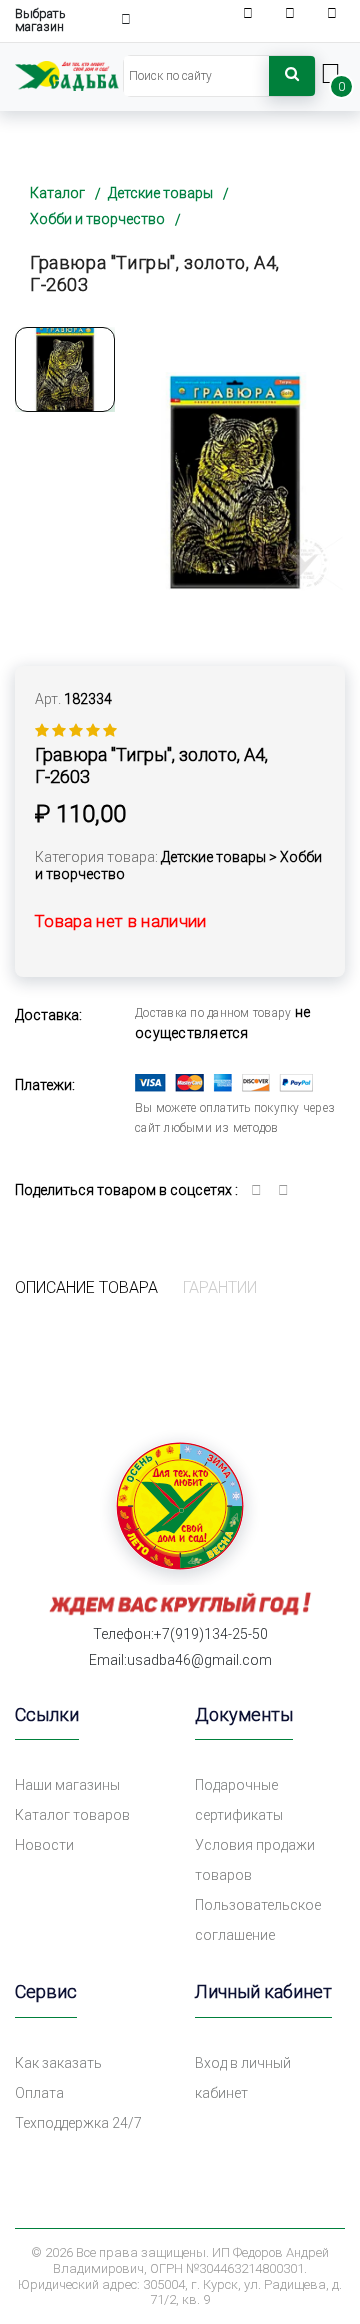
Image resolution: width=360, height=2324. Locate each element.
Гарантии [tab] (220, 1287)
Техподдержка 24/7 (78, 2123)
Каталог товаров (72, 1815)
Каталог (57, 193)
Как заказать (58, 2063)
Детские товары (160, 193)
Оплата (39, 2093)
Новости (44, 1845)
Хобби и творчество (97, 219)
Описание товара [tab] (86, 1287)
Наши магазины (67, 1785)
